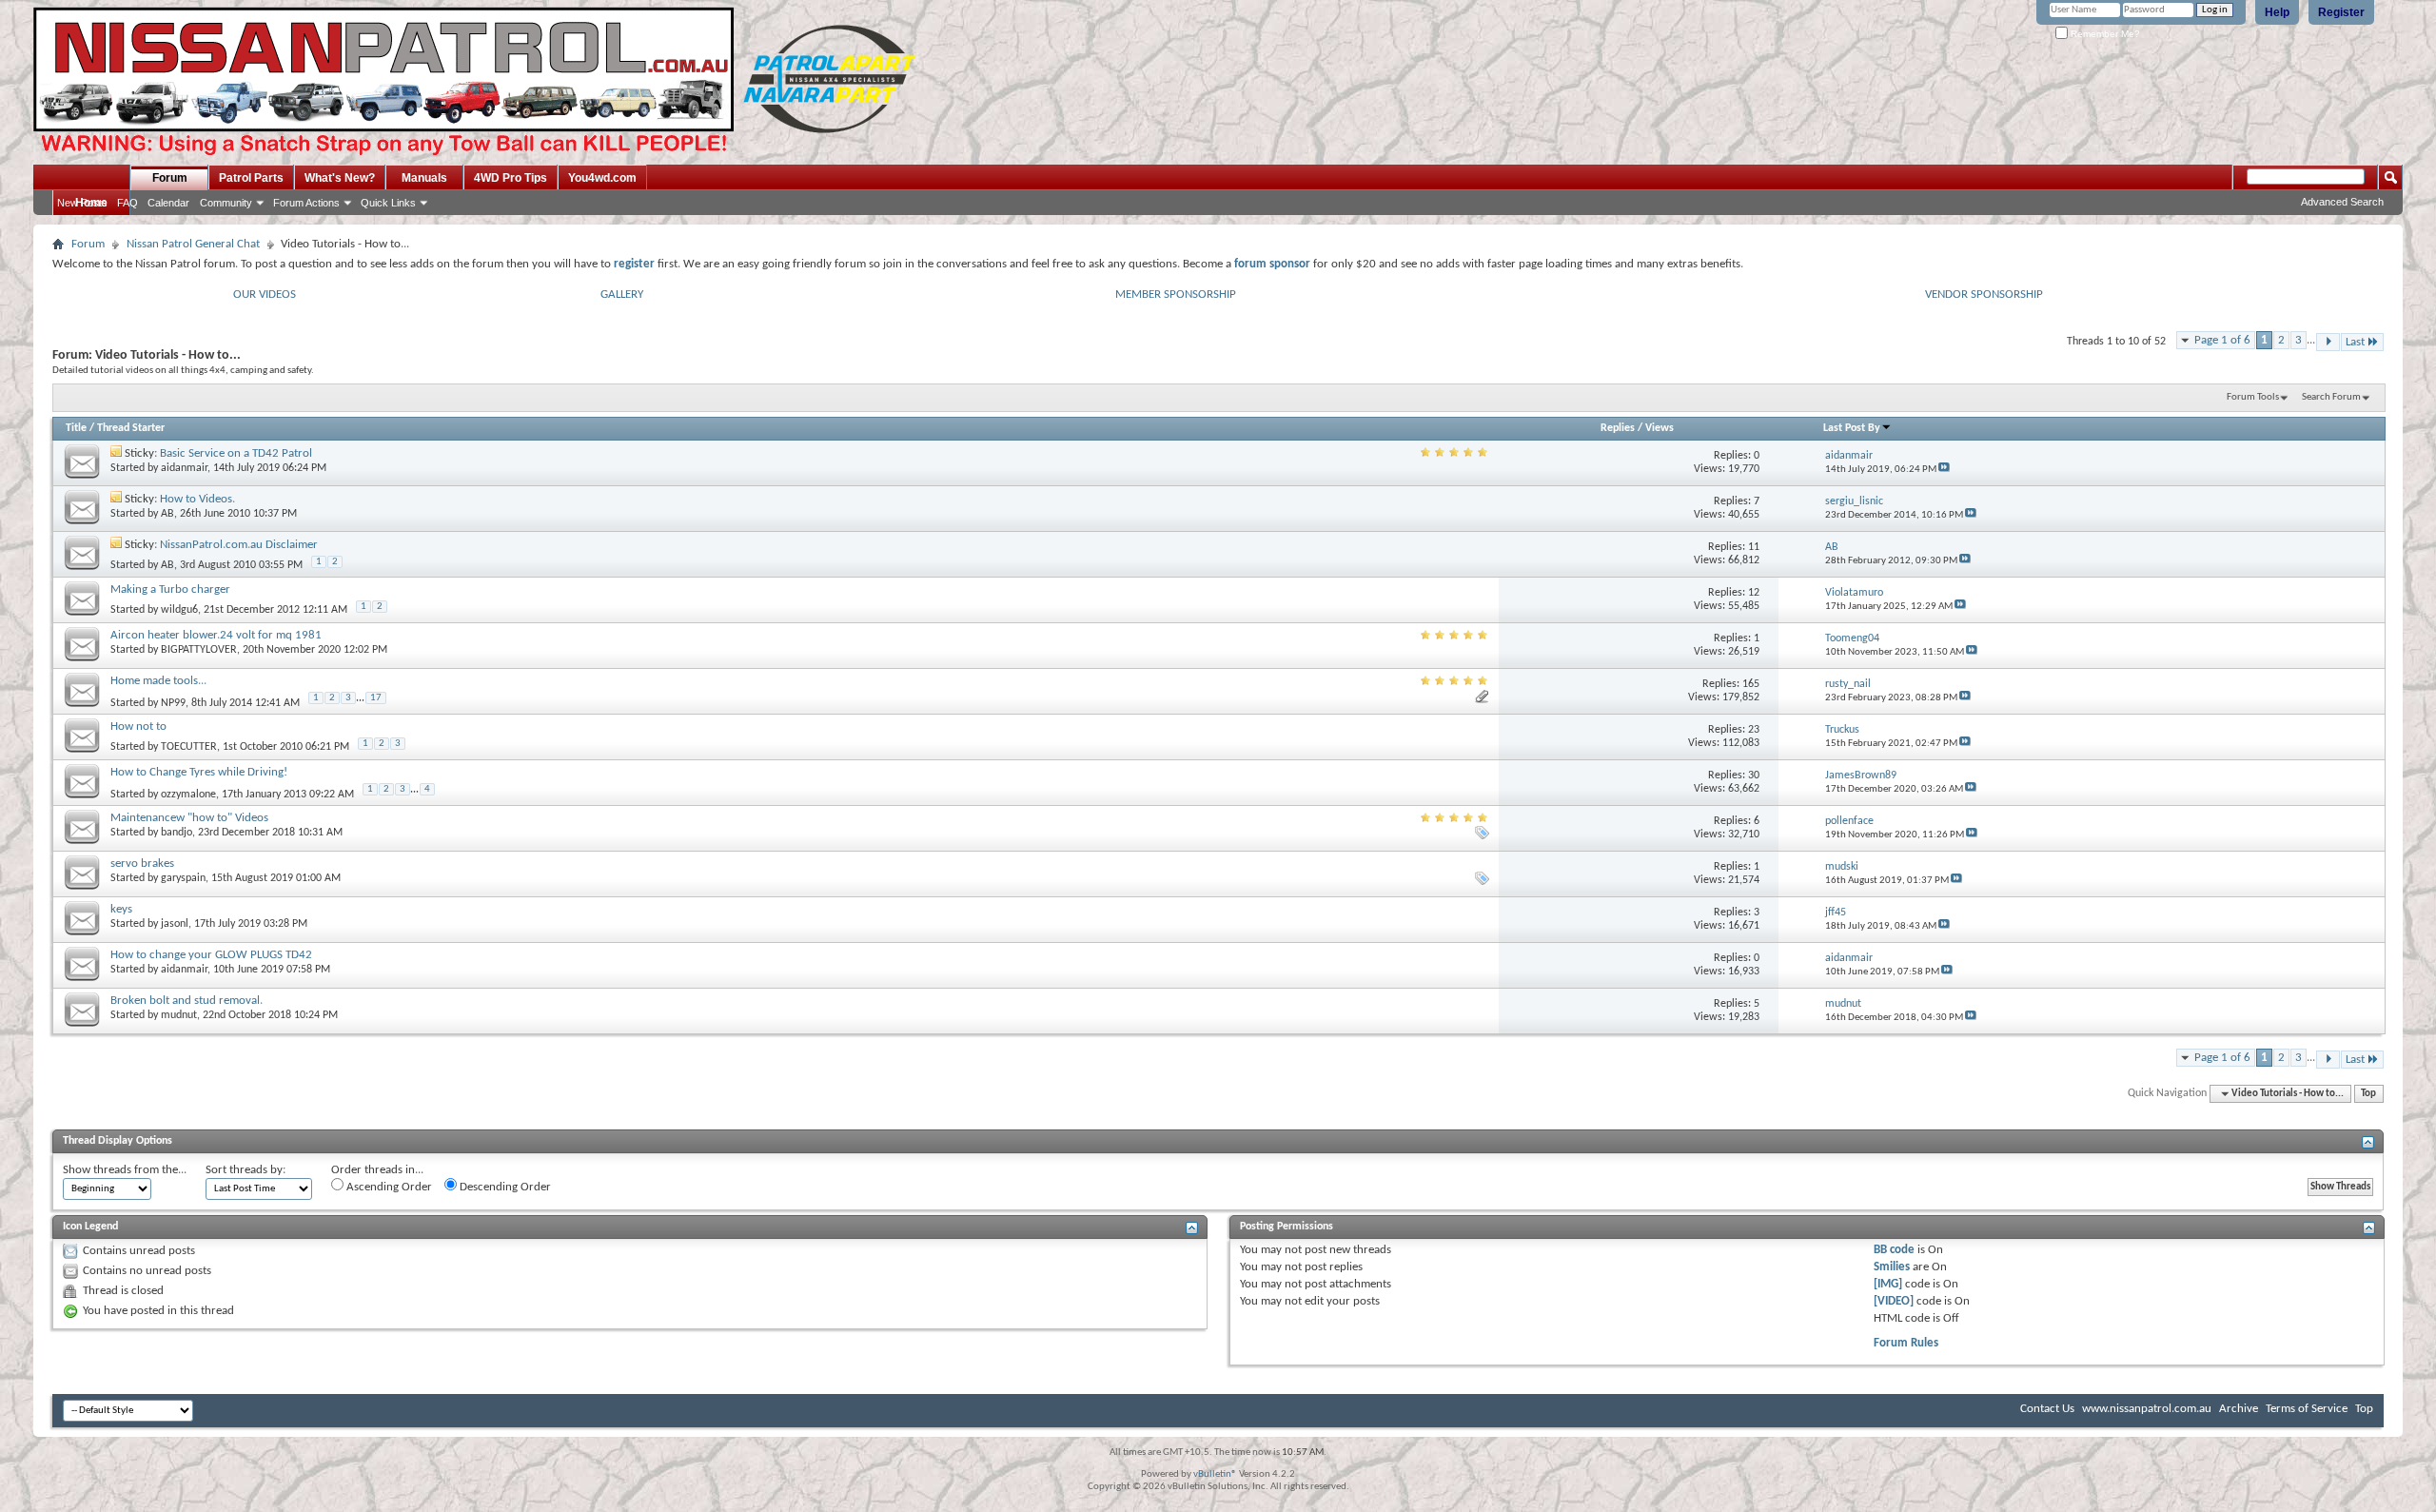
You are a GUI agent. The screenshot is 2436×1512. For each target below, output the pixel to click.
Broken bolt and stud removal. (187, 1001)
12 (1754, 593)
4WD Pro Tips (511, 178)
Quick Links (388, 203)
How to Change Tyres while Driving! (199, 772)
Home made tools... (158, 681)
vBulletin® (1215, 1474)
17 (376, 698)
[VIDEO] (1894, 1301)
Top (2368, 1094)
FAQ (128, 203)
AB (167, 514)
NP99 (173, 703)
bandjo (177, 833)
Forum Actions (306, 203)
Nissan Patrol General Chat (193, 244)
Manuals (424, 178)
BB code (1894, 1250)
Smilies (1892, 1267)
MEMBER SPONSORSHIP (1176, 295)
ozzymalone (188, 795)
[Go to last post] (1944, 470)
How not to (138, 727)
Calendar (168, 203)
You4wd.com (602, 178)
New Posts (82, 203)
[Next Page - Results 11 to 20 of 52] (2328, 342)
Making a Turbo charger (170, 589)
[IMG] (1888, 1284)
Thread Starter (131, 428)
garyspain (183, 878)
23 (1754, 730)
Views (1660, 428)
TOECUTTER (189, 747)
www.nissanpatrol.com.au (2147, 1409)
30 (1754, 776)
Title (76, 428)
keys (121, 909)
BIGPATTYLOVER (199, 650)
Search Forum (2331, 397)
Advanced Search (2342, 202)
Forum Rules (1906, 1343)
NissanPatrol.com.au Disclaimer (239, 545)
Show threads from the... (125, 1170)
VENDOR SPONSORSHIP (1984, 295)
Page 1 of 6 (2222, 340)
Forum (170, 178)
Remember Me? (2104, 34)
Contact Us (2047, 1409)
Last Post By (1852, 428)
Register (2341, 12)
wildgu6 (179, 610)
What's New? (340, 178)
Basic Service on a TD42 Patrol (236, 453)
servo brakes (142, 864)
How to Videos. (197, 499)
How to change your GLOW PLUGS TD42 (211, 955)
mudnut (179, 1015)
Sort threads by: (246, 1170)
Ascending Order (388, 1187)
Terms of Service (2307, 1409)
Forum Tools (2253, 397)
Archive (2239, 1409)
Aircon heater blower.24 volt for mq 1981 (216, 635)
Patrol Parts (251, 178)
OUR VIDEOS (265, 295)
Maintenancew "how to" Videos (189, 818)
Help (2277, 12)
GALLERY (622, 295)
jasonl (175, 924)
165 (1751, 684)
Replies (1618, 428)
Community (226, 203)
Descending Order (504, 1187)
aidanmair (184, 468)
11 (1754, 547)
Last (2355, 342)
